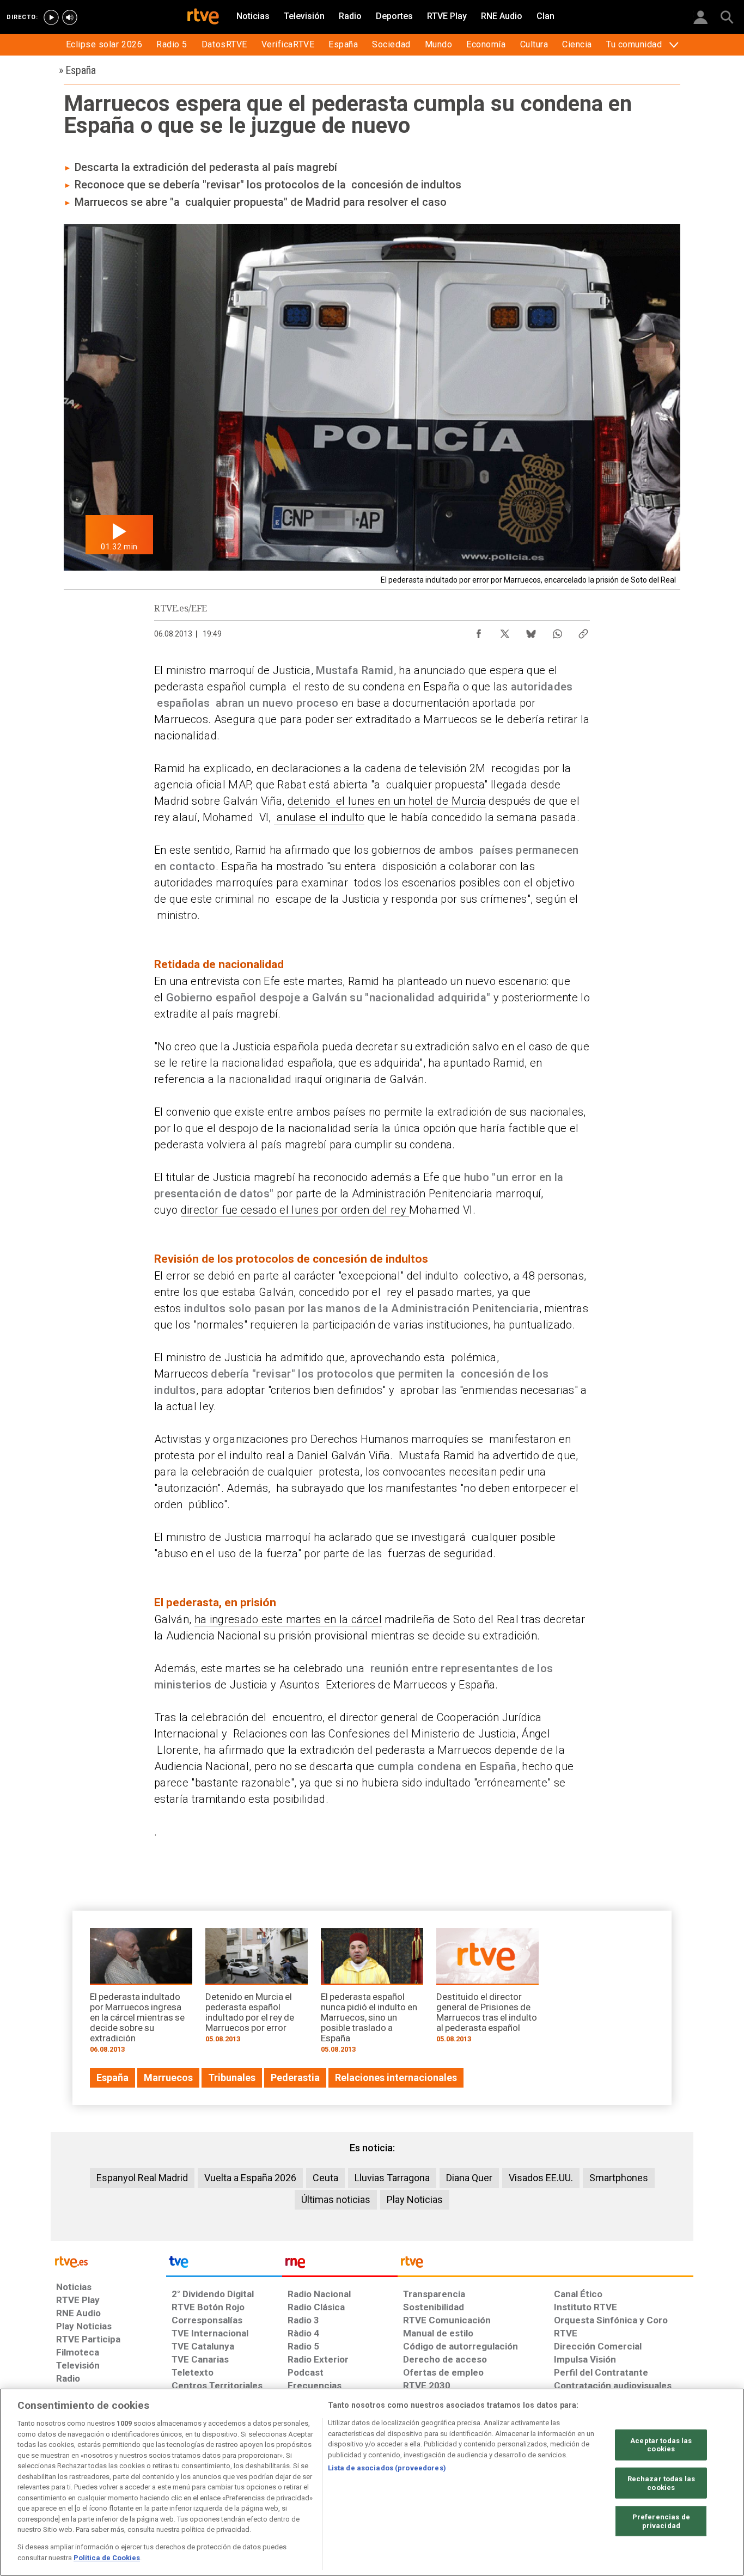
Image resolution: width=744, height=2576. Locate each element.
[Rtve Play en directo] (51, 17)
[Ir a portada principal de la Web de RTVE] (108, 2261)
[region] (372, 2482)
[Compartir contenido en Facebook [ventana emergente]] (479, 631)
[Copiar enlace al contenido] (583, 631)
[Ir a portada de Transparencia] (545, 2265)
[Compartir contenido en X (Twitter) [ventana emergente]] (505, 631)
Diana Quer (469, 2178)
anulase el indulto (319, 817)
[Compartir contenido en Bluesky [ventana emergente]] (531, 631)
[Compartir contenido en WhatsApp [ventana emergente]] (557, 631)
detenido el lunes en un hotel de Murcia (387, 801)
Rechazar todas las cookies (661, 2483)
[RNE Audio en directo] (70, 17)
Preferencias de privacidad (661, 2521)
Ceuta (325, 2178)
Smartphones (619, 2178)
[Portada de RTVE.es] (203, 17)
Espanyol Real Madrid (142, 2178)
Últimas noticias (336, 2199)
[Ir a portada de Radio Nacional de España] (340, 2265)
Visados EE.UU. (541, 2178)
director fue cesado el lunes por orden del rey (295, 1210)
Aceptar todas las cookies (661, 2445)
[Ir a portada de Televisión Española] (224, 2265)
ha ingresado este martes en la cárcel (288, 1619)
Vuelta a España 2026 (250, 2178)
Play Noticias (415, 2199)
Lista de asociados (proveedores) (387, 2468)
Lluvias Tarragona (392, 2178)
